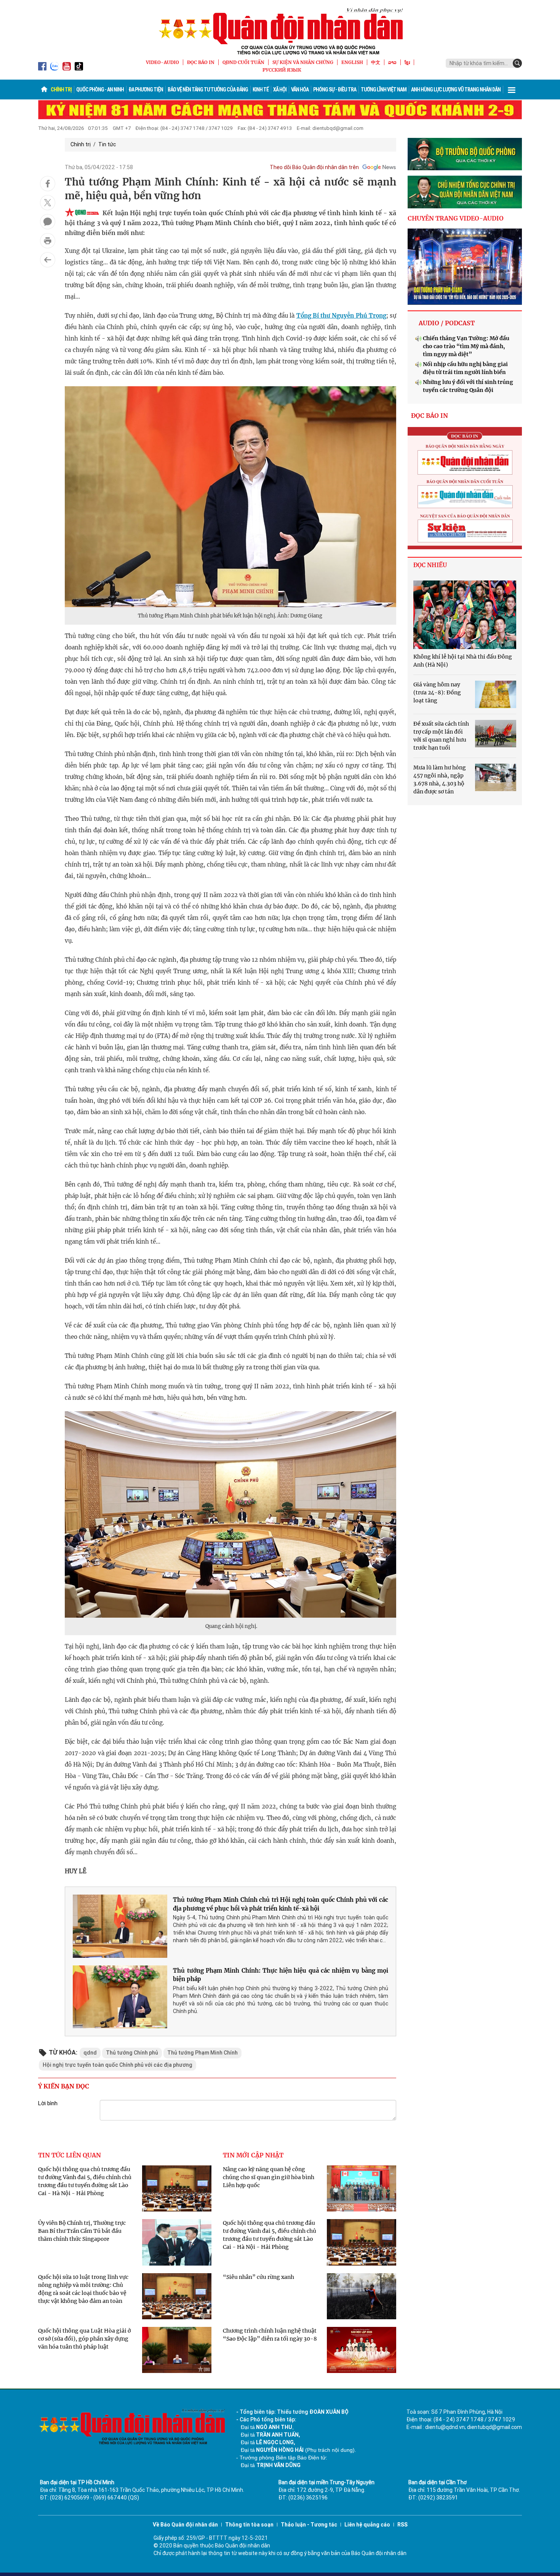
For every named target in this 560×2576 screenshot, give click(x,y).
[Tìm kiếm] (517, 63)
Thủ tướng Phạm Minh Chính (202, 2053)
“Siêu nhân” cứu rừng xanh (258, 2277)
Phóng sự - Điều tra (335, 90)
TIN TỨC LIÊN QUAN (70, 2155)
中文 (376, 62)
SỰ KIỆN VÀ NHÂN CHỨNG (303, 62)
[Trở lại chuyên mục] (48, 260)
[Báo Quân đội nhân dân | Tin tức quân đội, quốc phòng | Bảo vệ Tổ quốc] (280, 31)
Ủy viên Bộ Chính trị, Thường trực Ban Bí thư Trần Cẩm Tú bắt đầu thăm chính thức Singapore (82, 2231)
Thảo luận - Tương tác (309, 2525)
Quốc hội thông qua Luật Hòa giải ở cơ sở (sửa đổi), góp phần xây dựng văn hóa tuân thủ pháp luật (84, 2339)
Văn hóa (300, 90)
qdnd (90, 2053)
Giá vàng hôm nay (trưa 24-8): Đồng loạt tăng (437, 692)
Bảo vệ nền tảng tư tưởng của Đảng (208, 90)
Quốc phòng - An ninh (100, 90)
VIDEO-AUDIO (162, 62)
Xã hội (280, 90)
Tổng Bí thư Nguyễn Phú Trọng (341, 316)
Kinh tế (261, 90)
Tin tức (107, 144)
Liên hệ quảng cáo (367, 2525)
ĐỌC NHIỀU (430, 565)
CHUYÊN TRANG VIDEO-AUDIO (456, 218)
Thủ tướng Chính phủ (132, 2053)
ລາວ (392, 62)
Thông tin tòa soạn (249, 2525)
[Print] (48, 241)
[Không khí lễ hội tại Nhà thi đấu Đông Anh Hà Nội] (465, 615)
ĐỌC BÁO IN (201, 62)
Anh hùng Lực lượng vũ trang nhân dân (456, 90)
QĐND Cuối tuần (243, 62)
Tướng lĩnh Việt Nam (384, 90)
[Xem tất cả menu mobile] (512, 90)
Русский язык (282, 70)
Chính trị (61, 90)
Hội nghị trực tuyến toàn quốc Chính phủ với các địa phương (118, 2065)
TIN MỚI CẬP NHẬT (253, 2155)
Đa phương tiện (146, 90)
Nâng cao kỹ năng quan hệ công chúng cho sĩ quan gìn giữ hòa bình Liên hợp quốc (269, 2177)
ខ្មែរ (407, 62)
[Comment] (48, 222)
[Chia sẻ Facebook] (48, 184)
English (352, 62)
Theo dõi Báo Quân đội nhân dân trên (314, 167)
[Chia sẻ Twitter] (48, 203)
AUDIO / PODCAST (447, 323)
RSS (402, 2525)
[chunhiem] (465, 192)
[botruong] (465, 154)
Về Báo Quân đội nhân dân (185, 2525)
